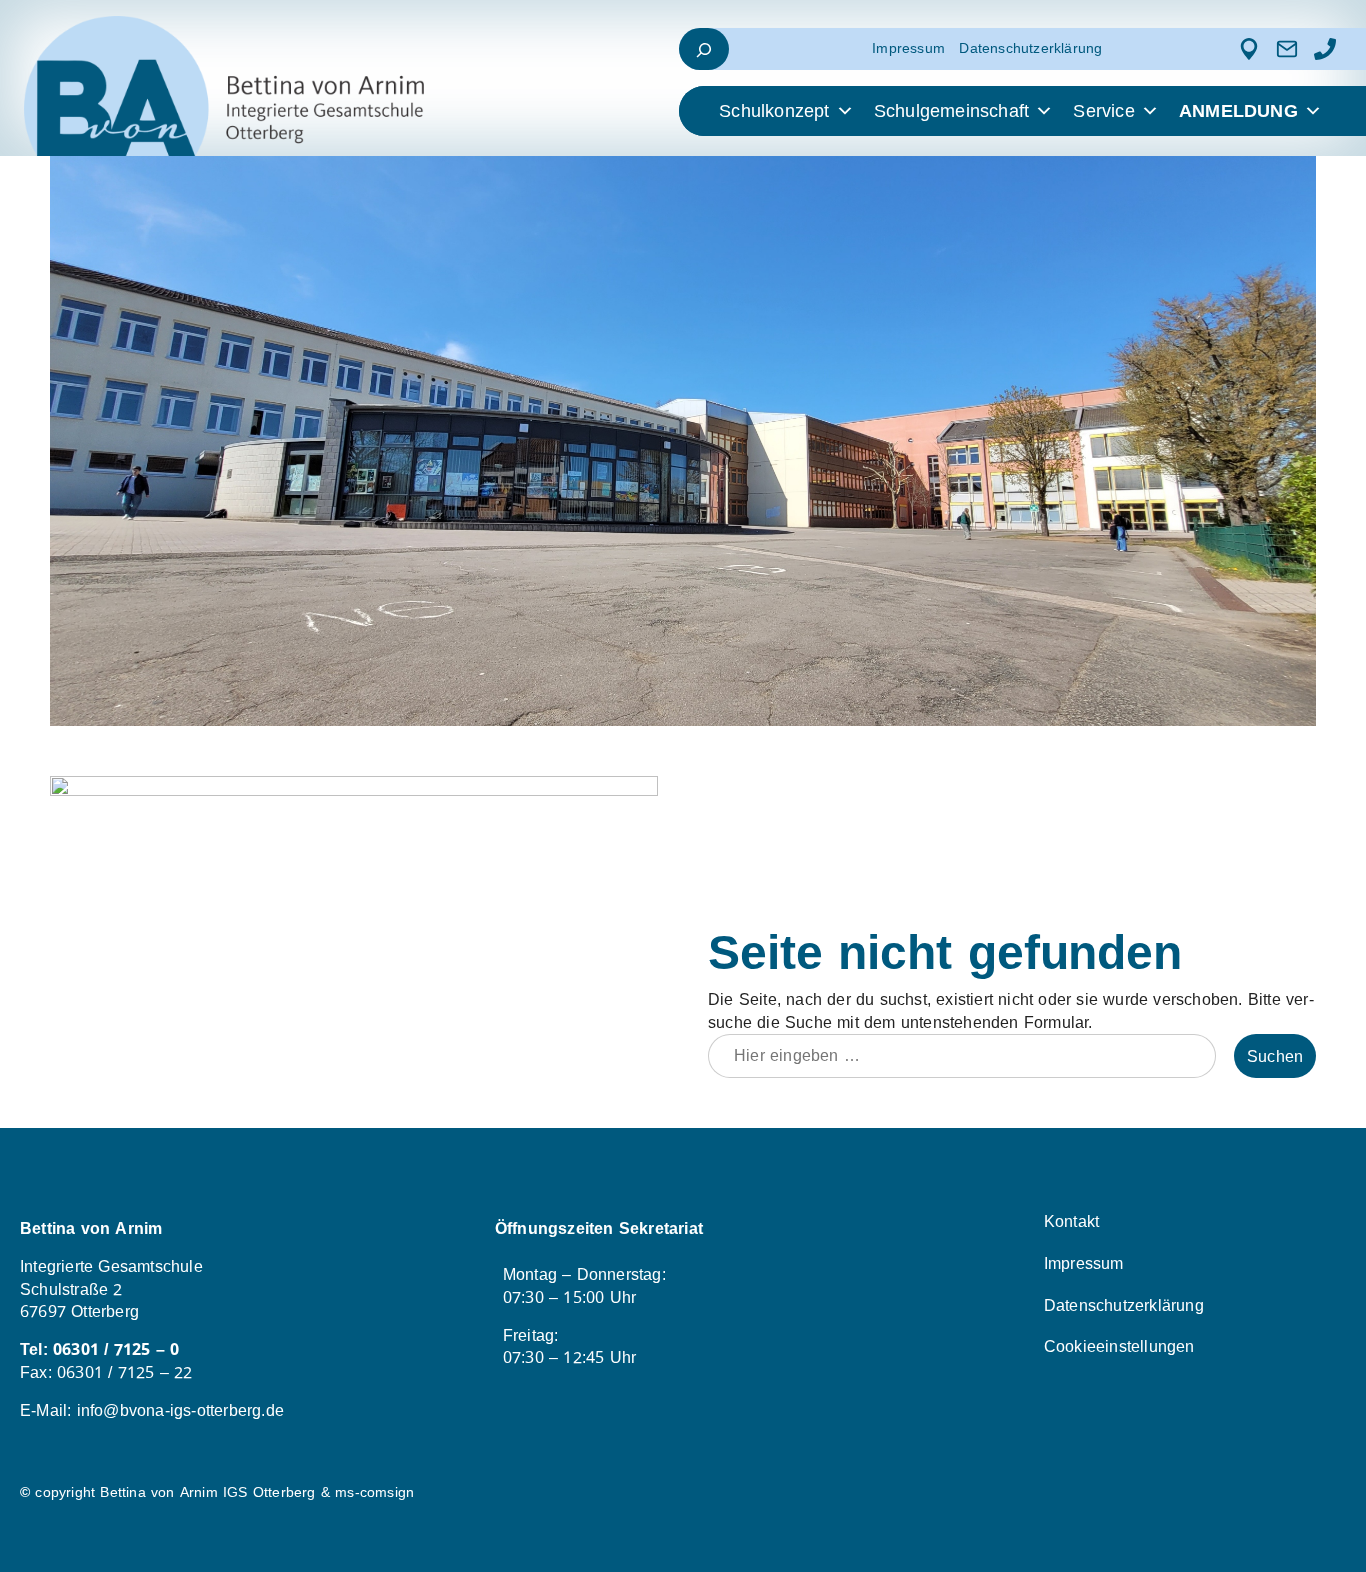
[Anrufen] (1325, 49)
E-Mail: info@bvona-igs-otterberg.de (152, 1410)
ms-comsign (374, 1492)
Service (1103, 111)
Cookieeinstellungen (1119, 1346)
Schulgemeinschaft (951, 111)
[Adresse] (1249, 49)
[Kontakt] (1287, 49)
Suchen (1275, 1056)
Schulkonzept (774, 111)
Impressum (908, 48)
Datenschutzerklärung (1030, 48)
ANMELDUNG (1238, 111)
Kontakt (1071, 1221)
